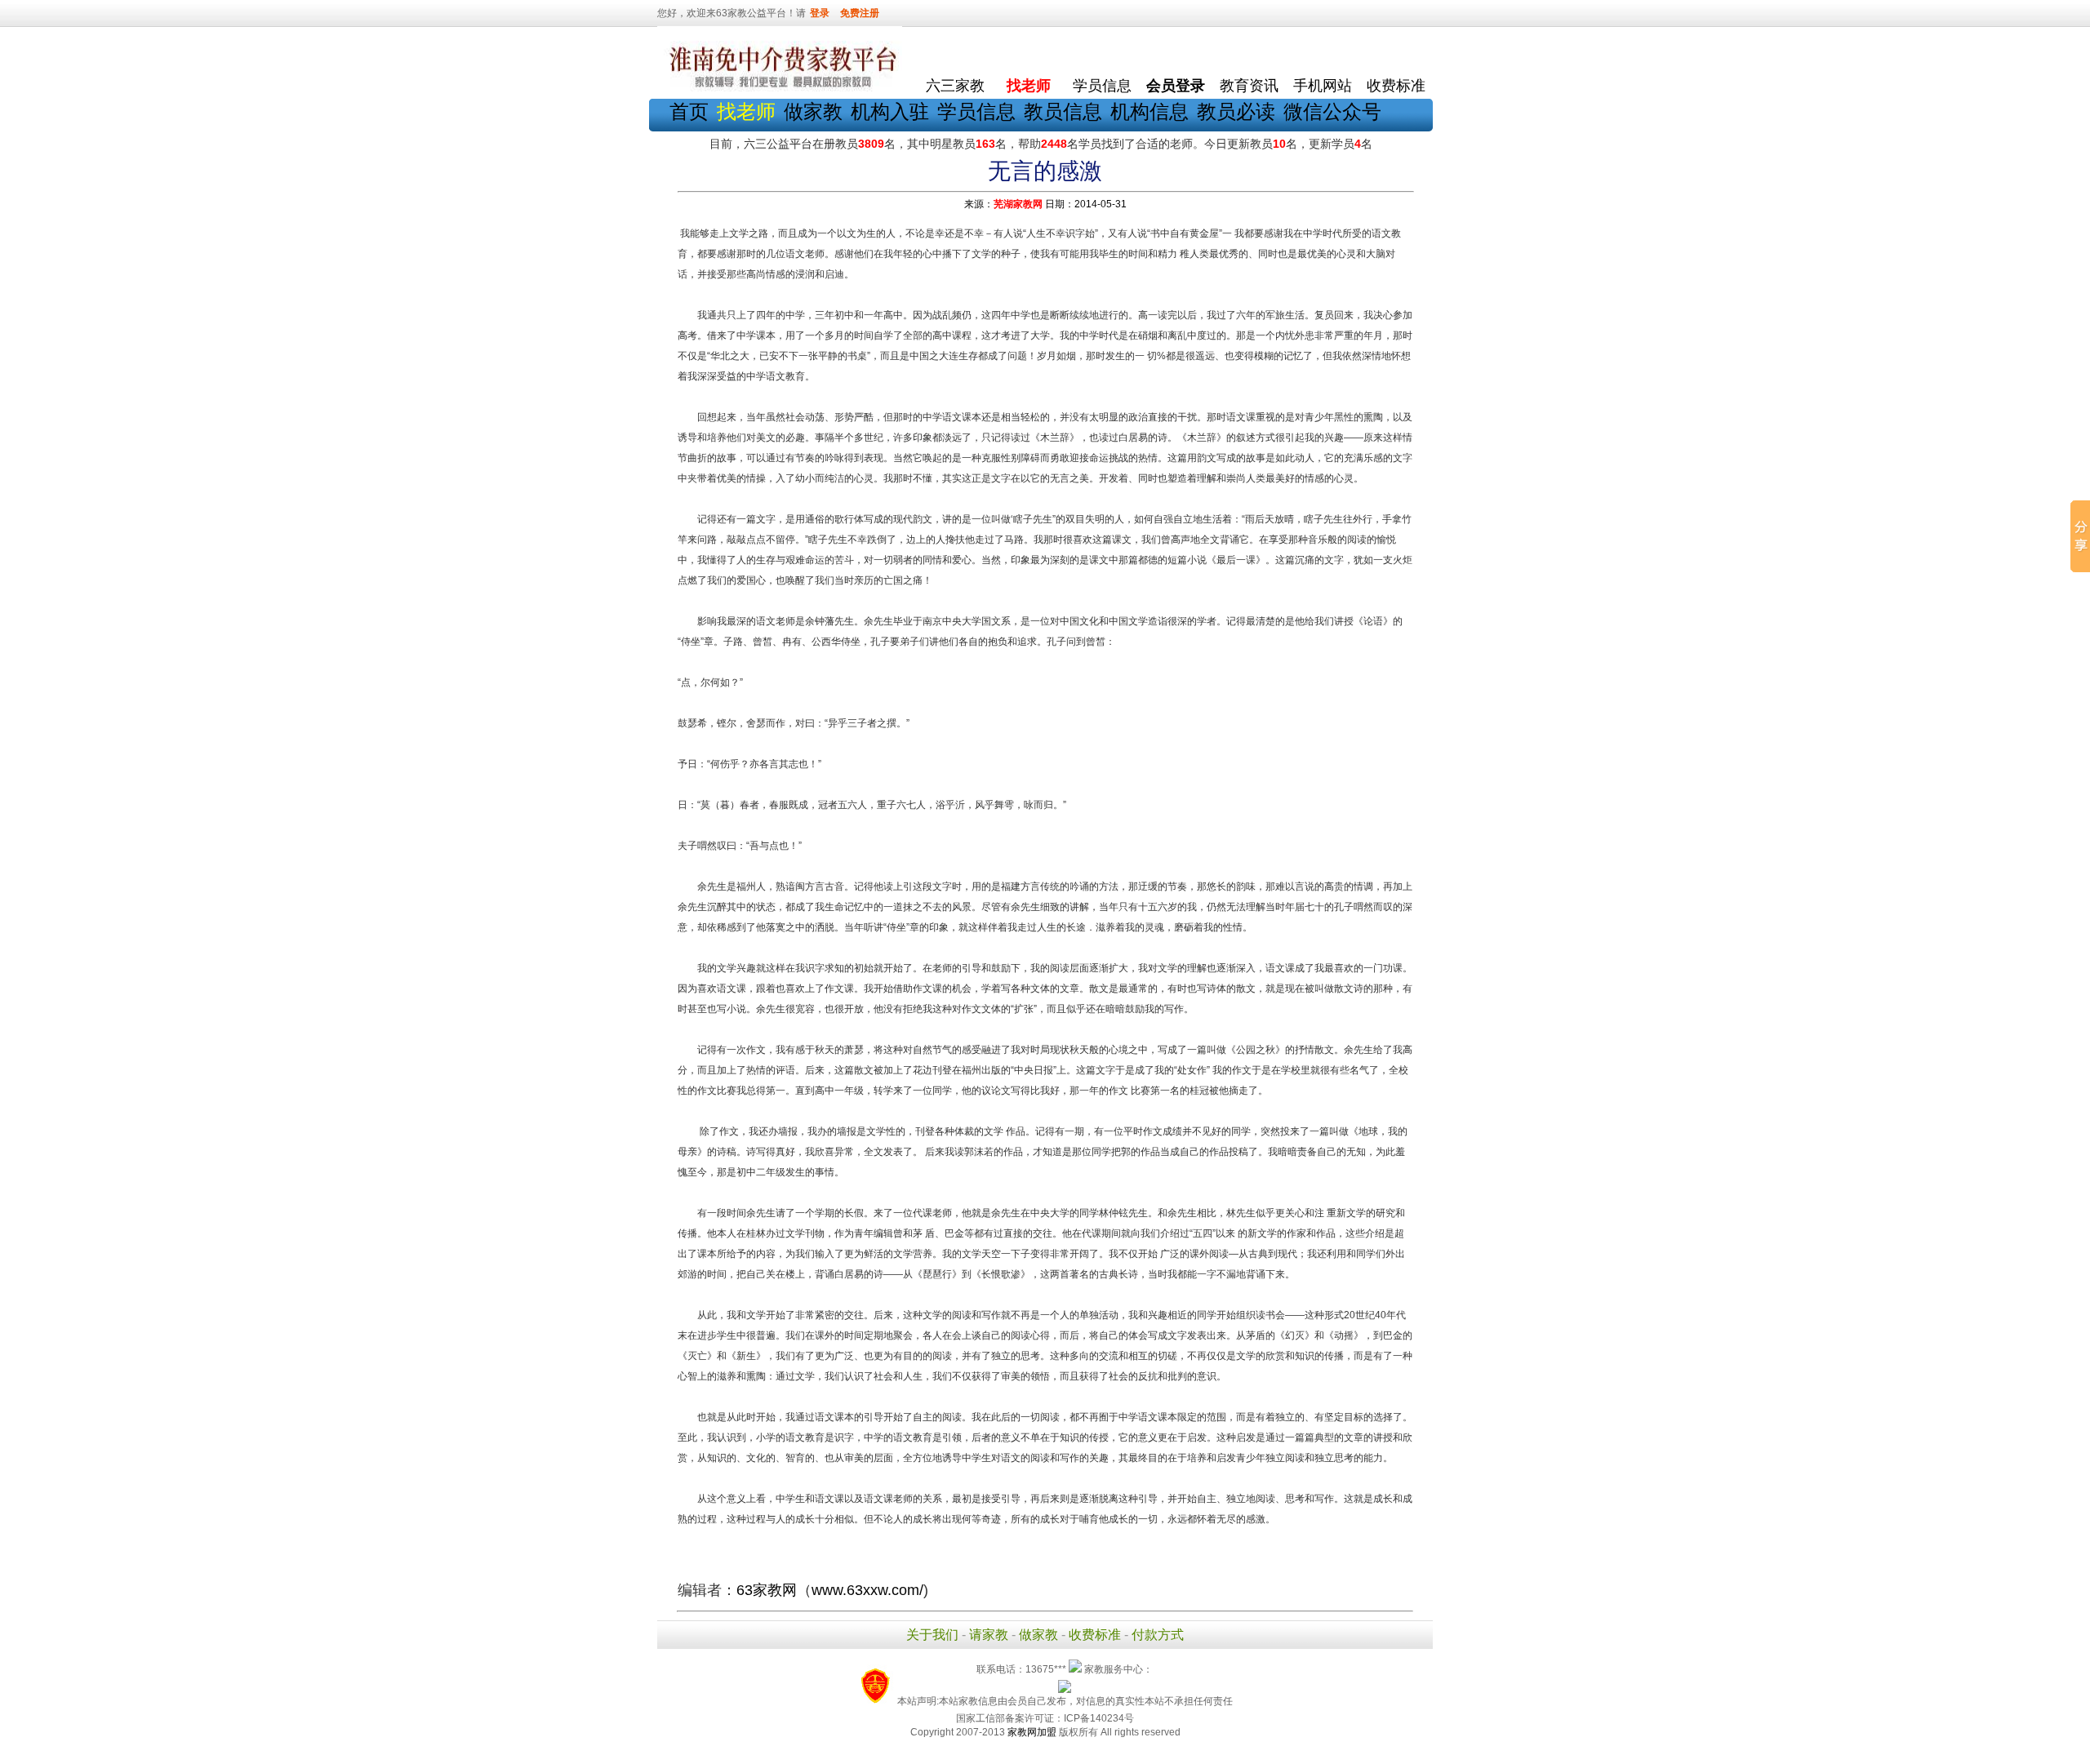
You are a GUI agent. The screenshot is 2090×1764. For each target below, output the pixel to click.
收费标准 (1396, 86)
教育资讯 (1249, 86)
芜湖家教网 (1018, 204)
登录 (820, 13)
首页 (689, 111)
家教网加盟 (1032, 1732)
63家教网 (767, 1590)
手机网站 (1323, 86)
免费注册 (860, 13)
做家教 (813, 111)
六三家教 (955, 86)
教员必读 (1236, 111)
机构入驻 (890, 111)
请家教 (989, 1635)
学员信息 (1102, 86)
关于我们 (932, 1635)
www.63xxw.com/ (867, 1590)
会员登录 (1176, 86)
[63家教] (780, 88)
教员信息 (1063, 111)
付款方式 (1158, 1635)
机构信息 (1149, 111)
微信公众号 (1332, 111)
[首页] (955, 49)
